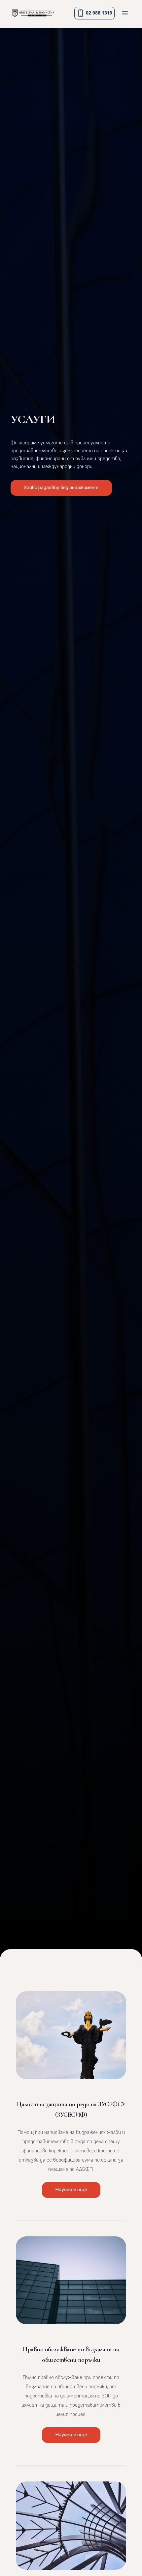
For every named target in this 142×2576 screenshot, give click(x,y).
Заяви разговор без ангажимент (61, 488)
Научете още (71, 2190)
